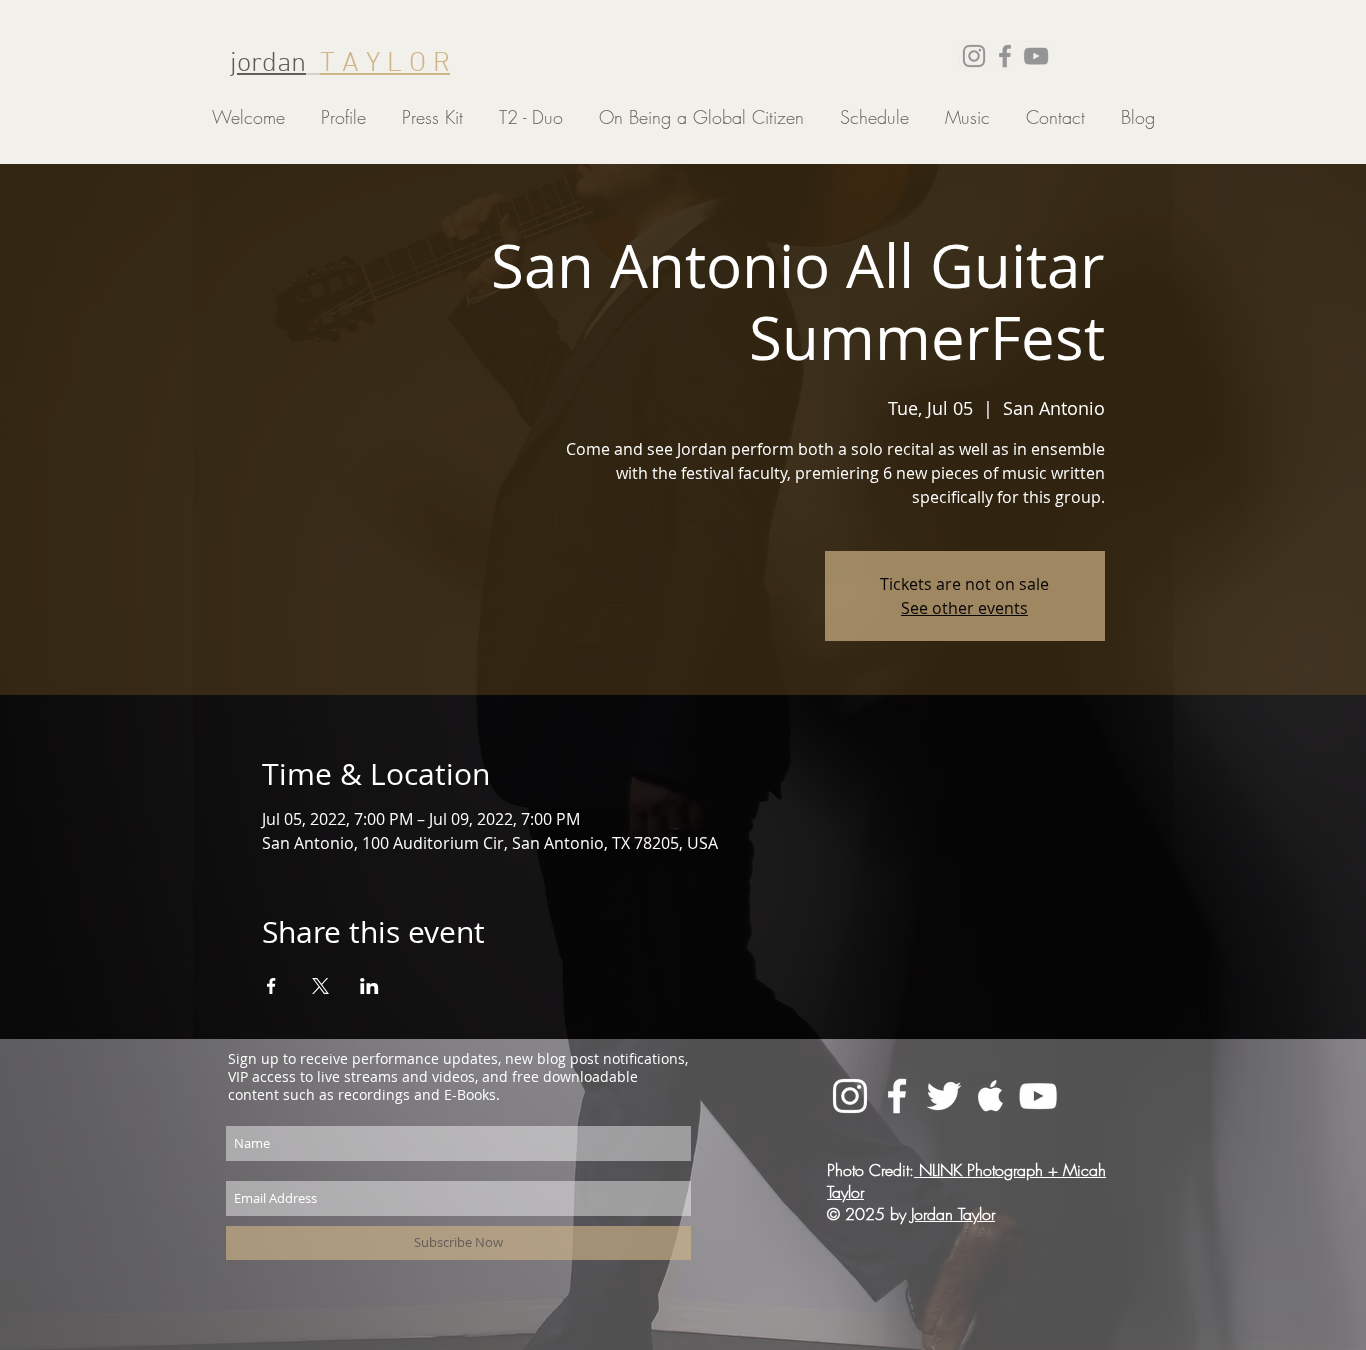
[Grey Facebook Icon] (1005, 56)
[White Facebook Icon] (897, 1096)
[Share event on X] (320, 986)
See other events (964, 608)
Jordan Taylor (953, 1214)
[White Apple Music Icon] (991, 1096)
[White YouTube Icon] (1038, 1096)
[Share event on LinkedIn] (369, 986)
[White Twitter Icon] (944, 1096)
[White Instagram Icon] (850, 1096)
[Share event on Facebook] (271, 986)
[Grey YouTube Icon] (1036, 56)
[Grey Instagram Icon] (974, 56)
